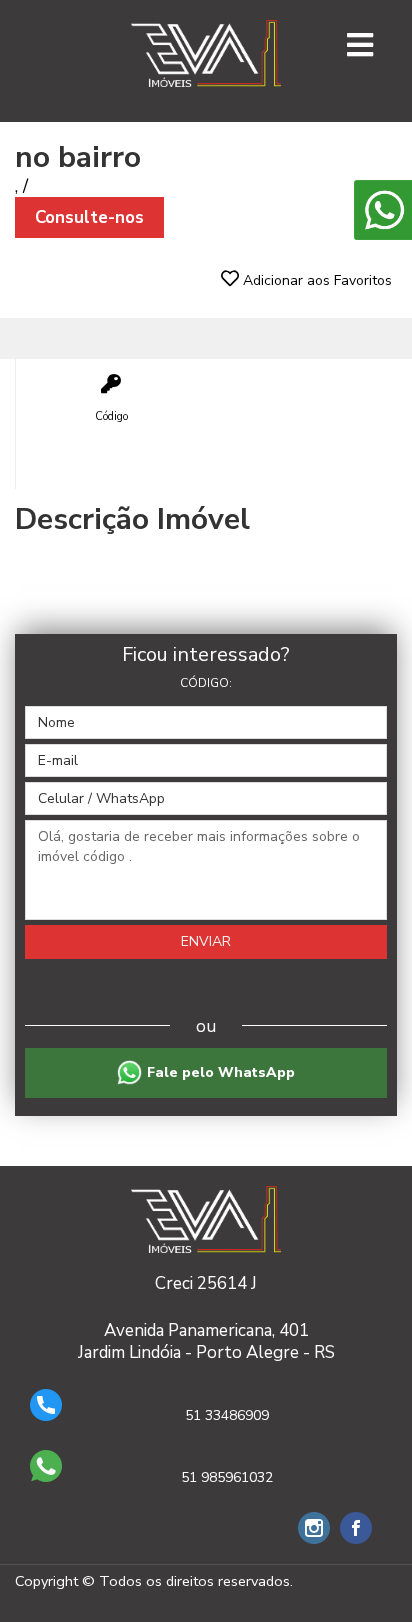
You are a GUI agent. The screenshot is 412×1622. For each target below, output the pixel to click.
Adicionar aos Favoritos (315, 280)
